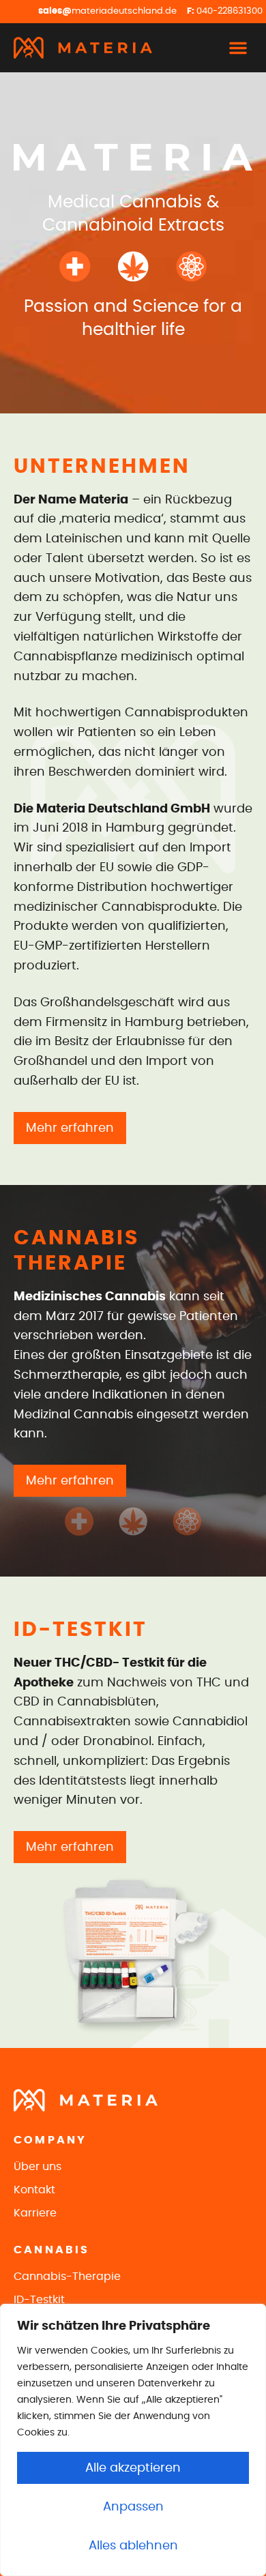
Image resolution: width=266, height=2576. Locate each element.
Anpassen (133, 2507)
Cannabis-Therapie (67, 2277)
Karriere (35, 2213)
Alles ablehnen (133, 2546)
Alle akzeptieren (133, 2468)
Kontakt (34, 2190)
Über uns (38, 2167)
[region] (133, 2440)
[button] (238, 48)
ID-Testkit (39, 2300)
